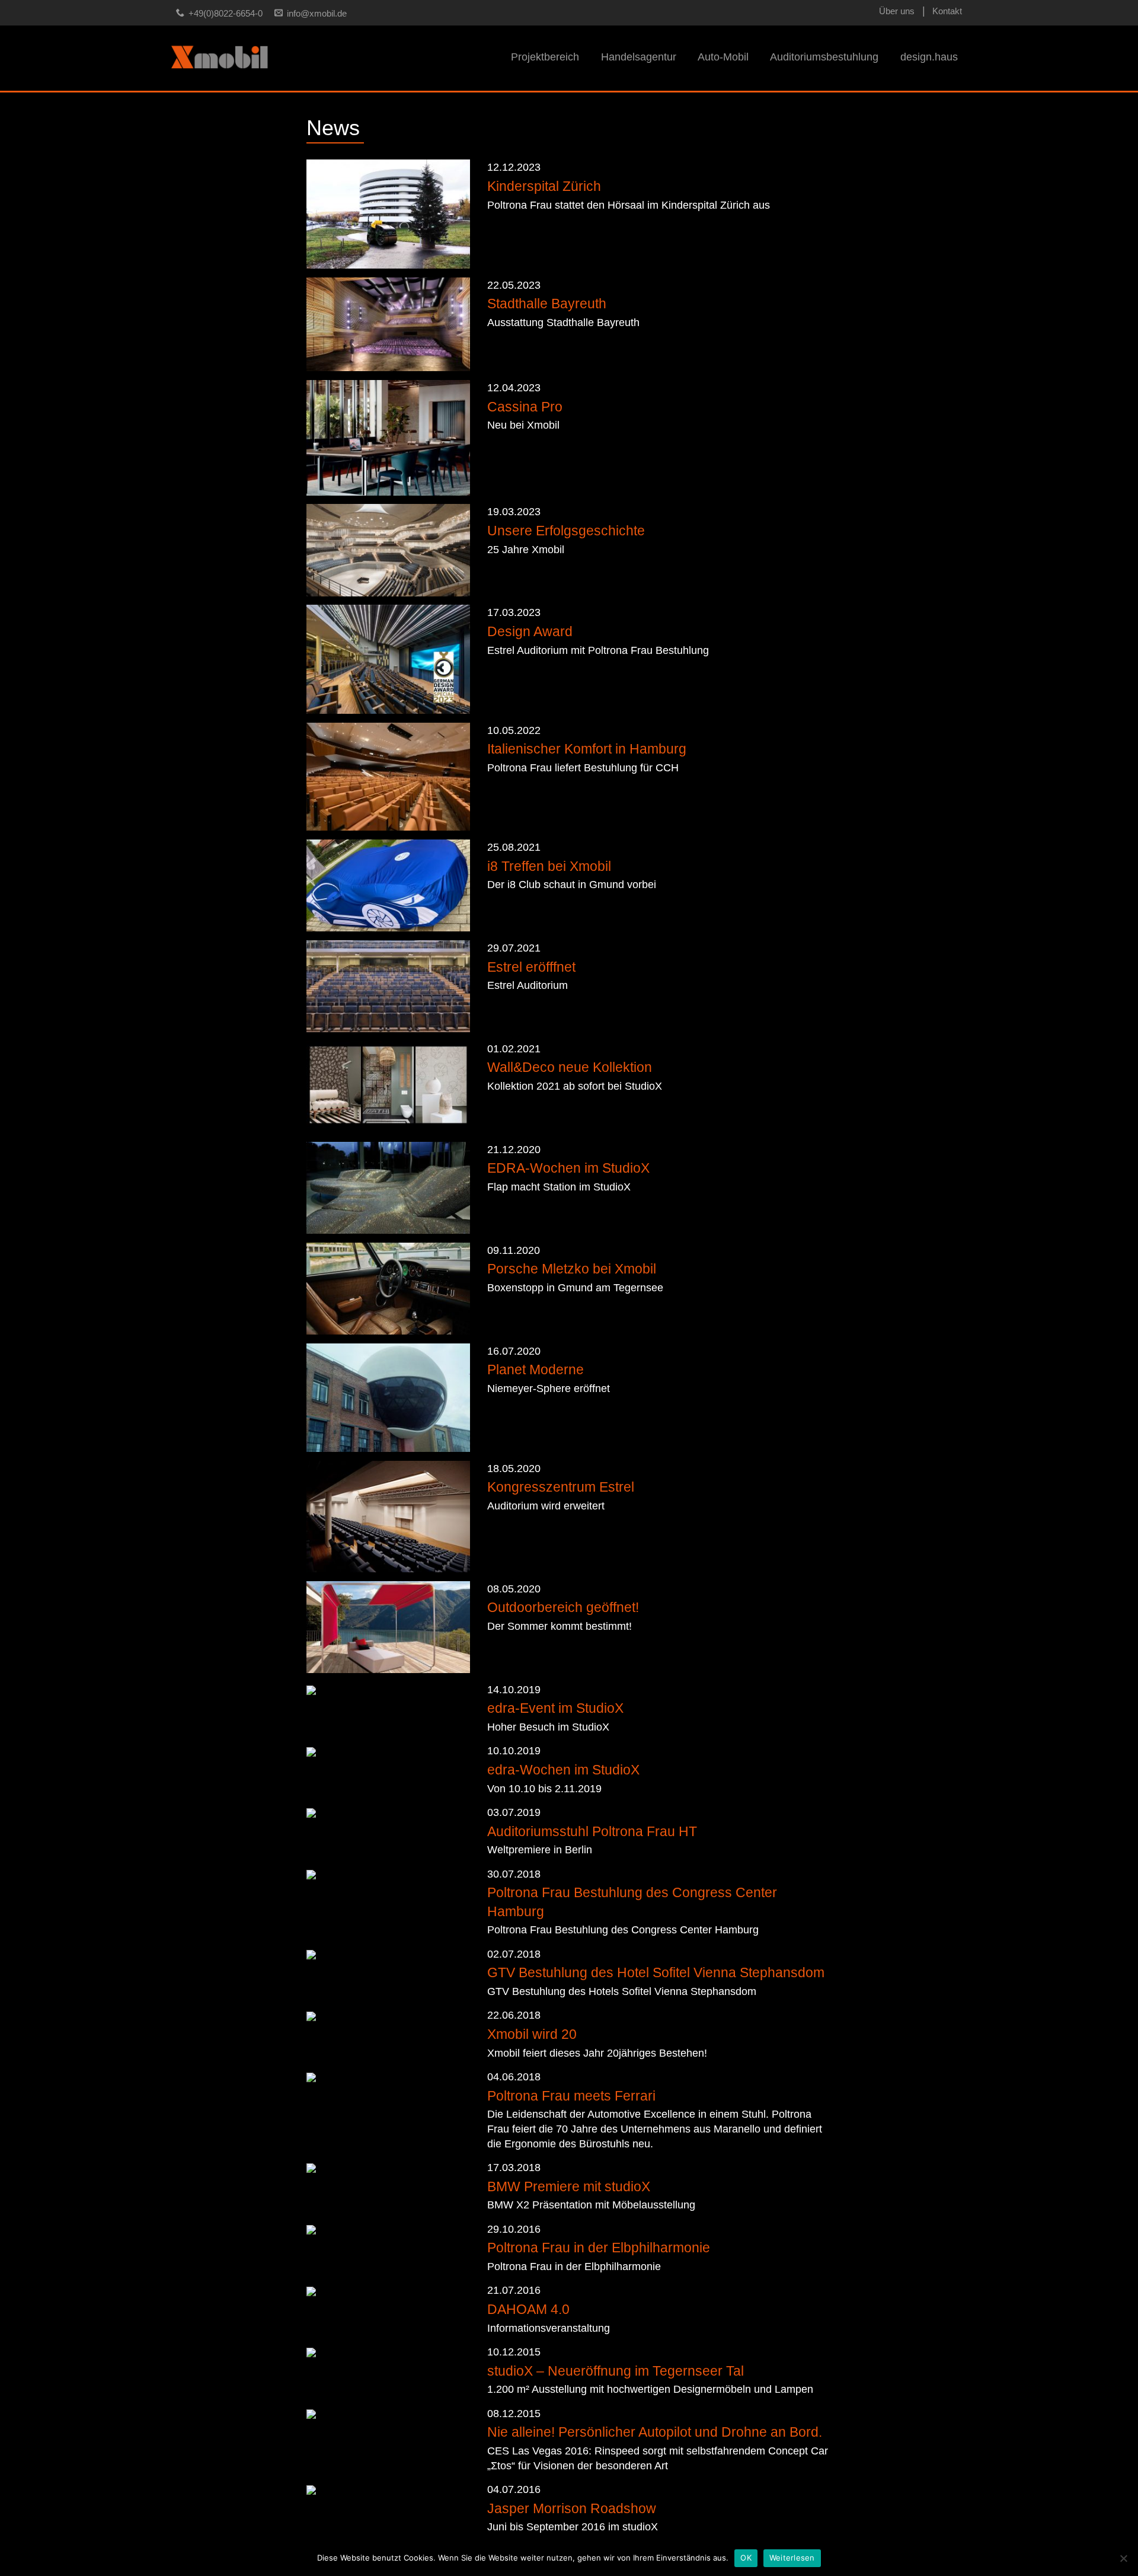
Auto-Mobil (723, 57)
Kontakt (947, 11)
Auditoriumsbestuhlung (824, 57)
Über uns (897, 11)
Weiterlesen (792, 2558)
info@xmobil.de (317, 14)
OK (746, 2558)
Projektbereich (545, 57)
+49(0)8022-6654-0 (226, 14)
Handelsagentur (639, 57)
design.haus (929, 57)
